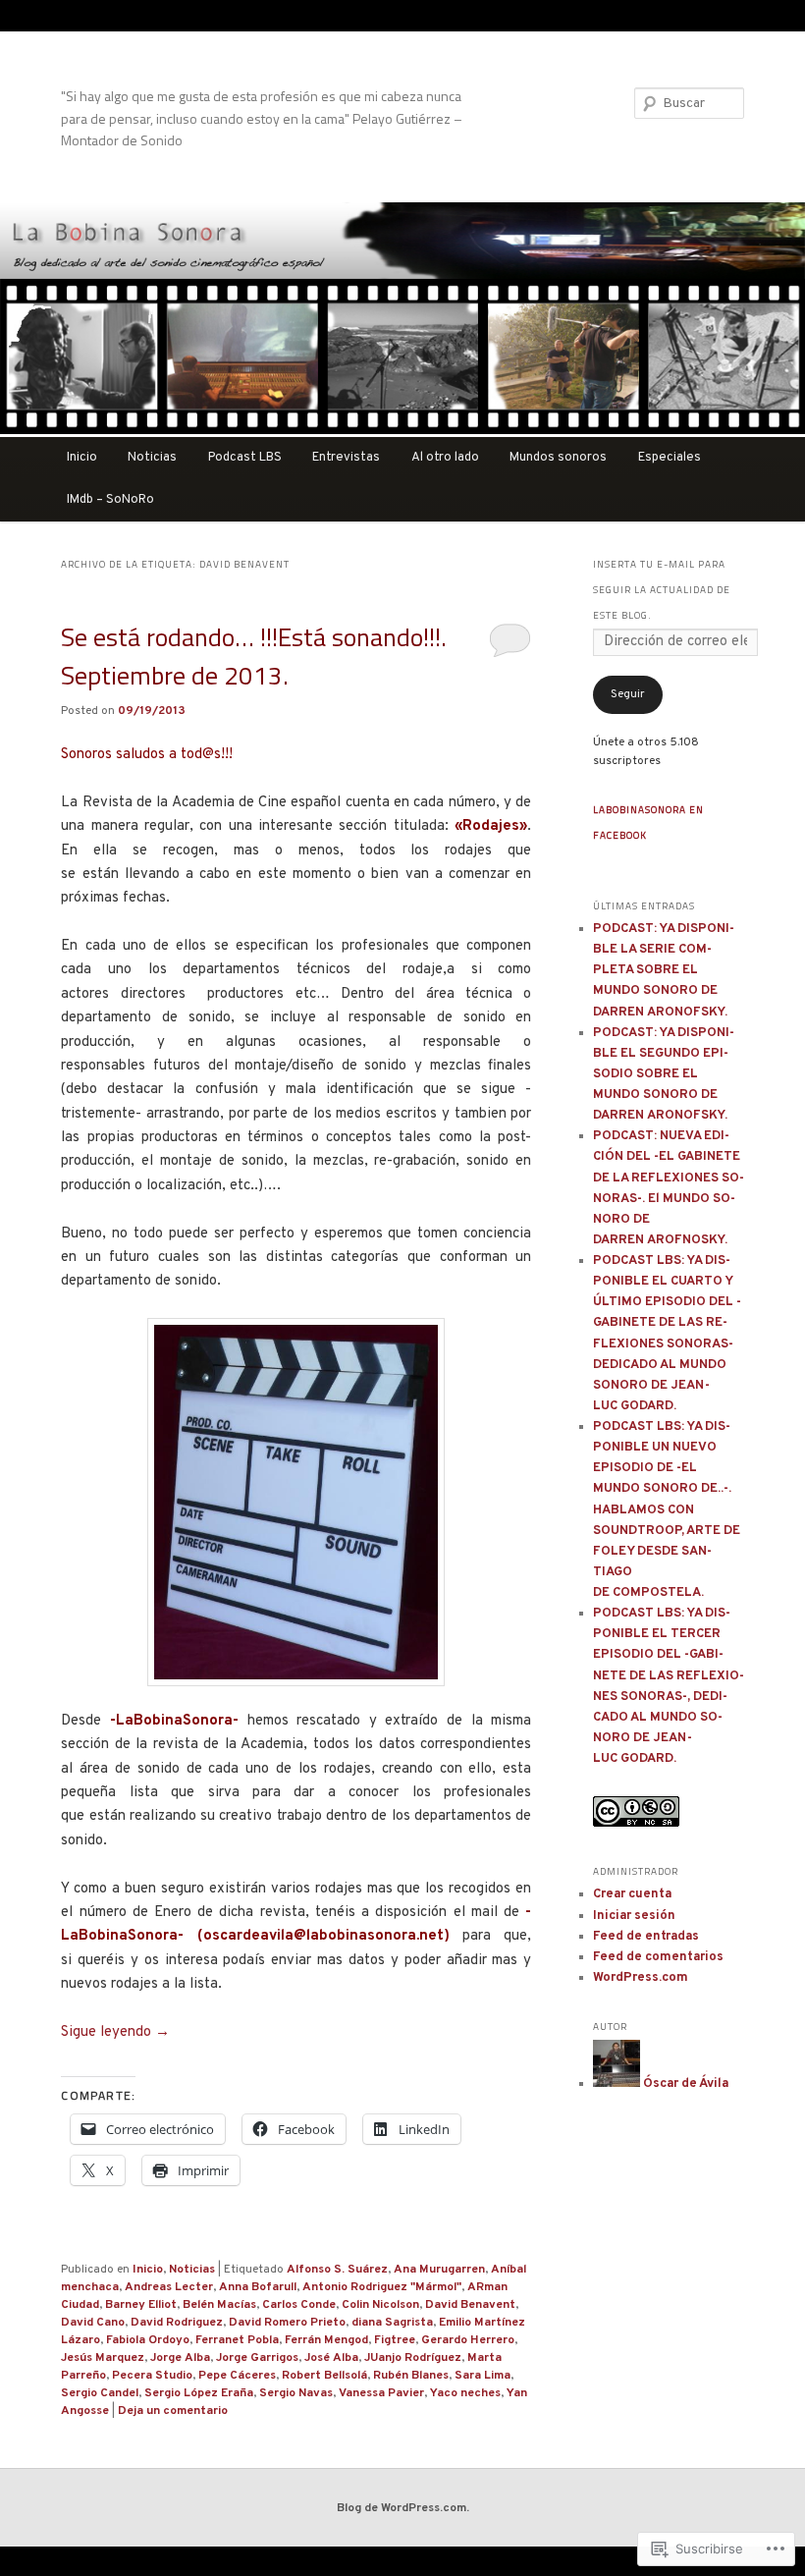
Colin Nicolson (380, 2305)
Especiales (670, 458)
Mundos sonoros (558, 458)
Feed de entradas (646, 1937)
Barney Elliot (141, 2305)
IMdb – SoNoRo (110, 500)
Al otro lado (445, 458)
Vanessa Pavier (381, 2393)
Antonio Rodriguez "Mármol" (382, 2287)
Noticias (152, 458)
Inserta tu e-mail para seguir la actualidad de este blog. (662, 590)
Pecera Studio (152, 2376)
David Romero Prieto (287, 2323)
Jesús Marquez (103, 2358)
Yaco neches (465, 2393)
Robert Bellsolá (324, 2376)
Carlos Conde (299, 2305)
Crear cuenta (632, 1894)
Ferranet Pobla (237, 2340)
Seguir (628, 694)
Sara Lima (483, 2376)
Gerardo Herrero (468, 2340)
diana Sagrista (392, 2323)
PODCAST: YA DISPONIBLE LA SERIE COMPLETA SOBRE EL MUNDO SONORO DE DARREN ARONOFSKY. (664, 971)
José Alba (331, 2358)
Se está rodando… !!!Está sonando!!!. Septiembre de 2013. (254, 656)
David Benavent (470, 2305)
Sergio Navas (296, 2393)
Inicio (82, 458)
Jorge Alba (180, 2358)
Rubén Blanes (411, 2376)
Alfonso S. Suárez (337, 2270)
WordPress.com (641, 1978)
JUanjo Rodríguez (413, 2358)
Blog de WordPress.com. (403, 2508)
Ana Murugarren (439, 2270)
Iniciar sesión (634, 1916)
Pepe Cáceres (237, 2376)
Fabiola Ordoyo (148, 2340)
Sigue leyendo (115, 2032)
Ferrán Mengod (326, 2340)
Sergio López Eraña (199, 2393)
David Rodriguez (177, 2323)
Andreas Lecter (169, 2287)
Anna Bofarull (258, 2287)
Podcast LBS (245, 458)
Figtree (395, 2340)
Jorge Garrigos (257, 2358)
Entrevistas (346, 458)
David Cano (93, 2323)
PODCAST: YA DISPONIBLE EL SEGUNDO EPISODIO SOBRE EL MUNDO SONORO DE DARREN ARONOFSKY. (664, 1075)
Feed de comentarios (658, 1957)
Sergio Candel (100, 2393)
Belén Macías (219, 2305)
